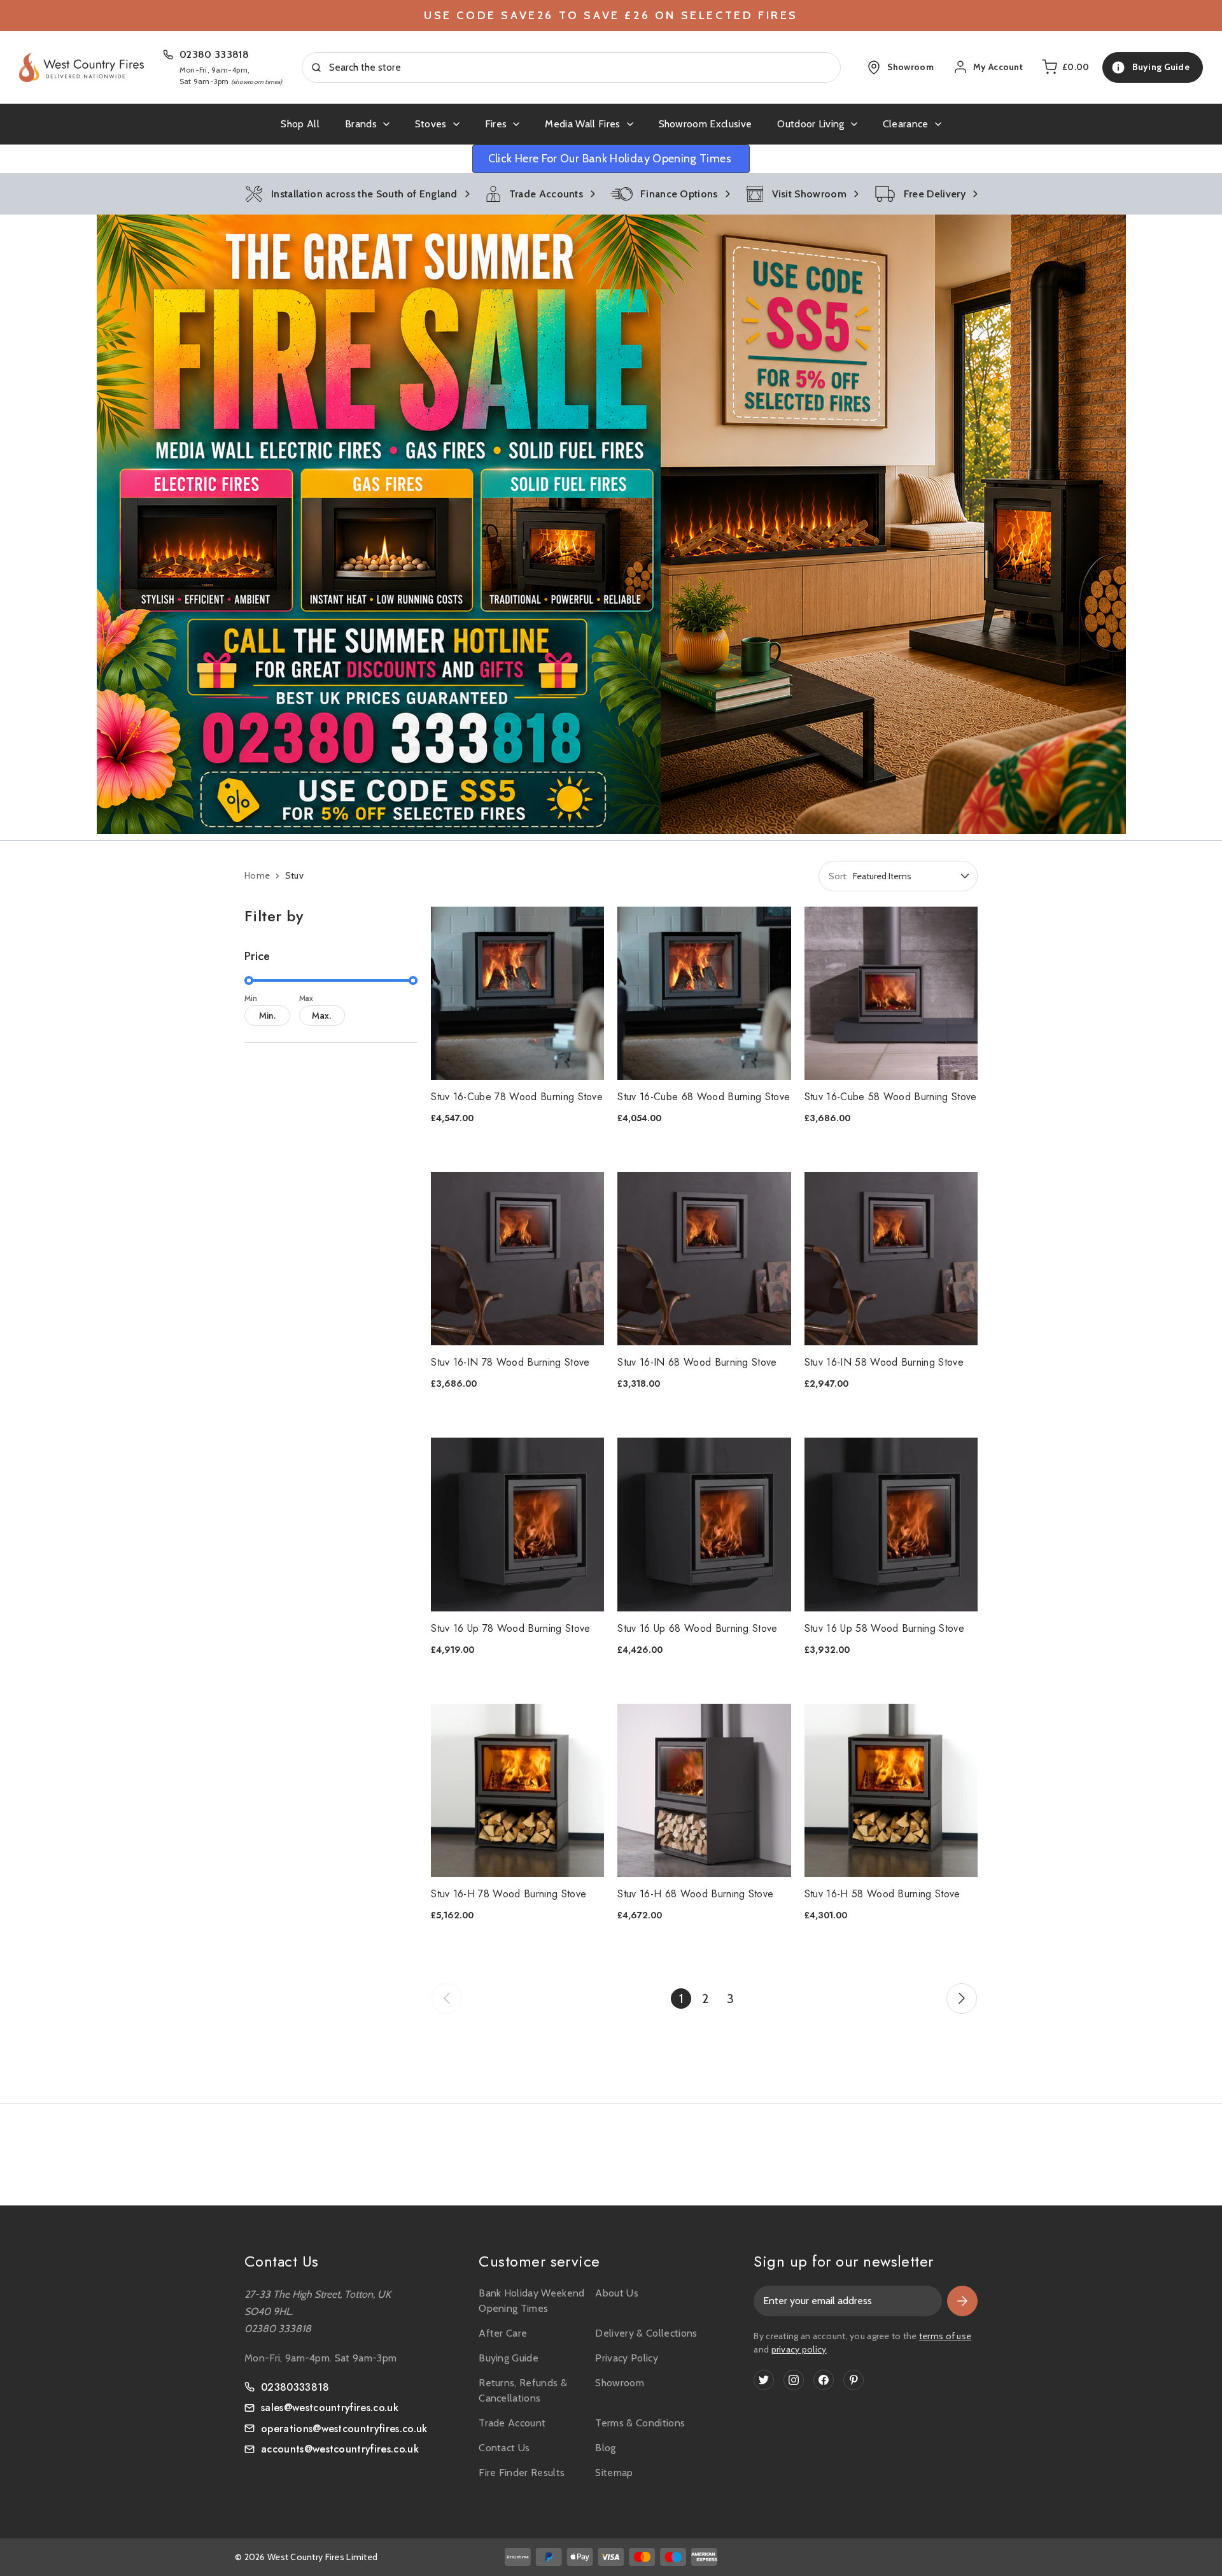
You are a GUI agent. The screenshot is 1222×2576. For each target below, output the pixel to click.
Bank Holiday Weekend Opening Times (531, 2301)
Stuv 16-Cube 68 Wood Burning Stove (704, 1097)
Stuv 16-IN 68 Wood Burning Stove (697, 1362)
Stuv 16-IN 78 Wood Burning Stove (510, 1362)
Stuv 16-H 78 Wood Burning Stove (509, 1894)
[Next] (962, 1999)
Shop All (300, 124)
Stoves (431, 124)
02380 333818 (214, 54)
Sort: (838, 876)
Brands (361, 124)
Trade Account (512, 2423)
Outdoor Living (811, 124)
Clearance (906, 124)
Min (251, 998)
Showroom (620, 2383)
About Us (617, 2293)
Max (306, 998)
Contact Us (504, 2448)
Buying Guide (509, 2358)
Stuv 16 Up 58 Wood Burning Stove (884, 1628)
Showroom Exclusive (706, 124)
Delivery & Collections (646, 2333)
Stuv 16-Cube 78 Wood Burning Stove (517, 1097)
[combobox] (572, 67)
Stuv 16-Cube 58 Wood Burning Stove (891, 1097)
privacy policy (799, 2349)
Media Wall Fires (582, 124)
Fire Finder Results (522, 2473)
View (510, 1011)
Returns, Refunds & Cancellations (523, 2390)
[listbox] (914, 876)
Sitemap (614, 2473)
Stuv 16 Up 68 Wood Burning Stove (697, 1628)
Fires (496, 124)
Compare (509, 976)
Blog (605, 2448)
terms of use (945, 2336)
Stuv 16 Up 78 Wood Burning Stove (510, 1628)
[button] (611, 524)
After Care (503, 2333)
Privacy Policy (626, 2358)
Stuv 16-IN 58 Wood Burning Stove (884, 1362)
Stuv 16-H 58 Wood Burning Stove (882, 1894)
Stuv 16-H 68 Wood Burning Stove (695, 1894)
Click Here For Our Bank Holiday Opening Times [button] (611, 159)
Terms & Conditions (640, 2423)
